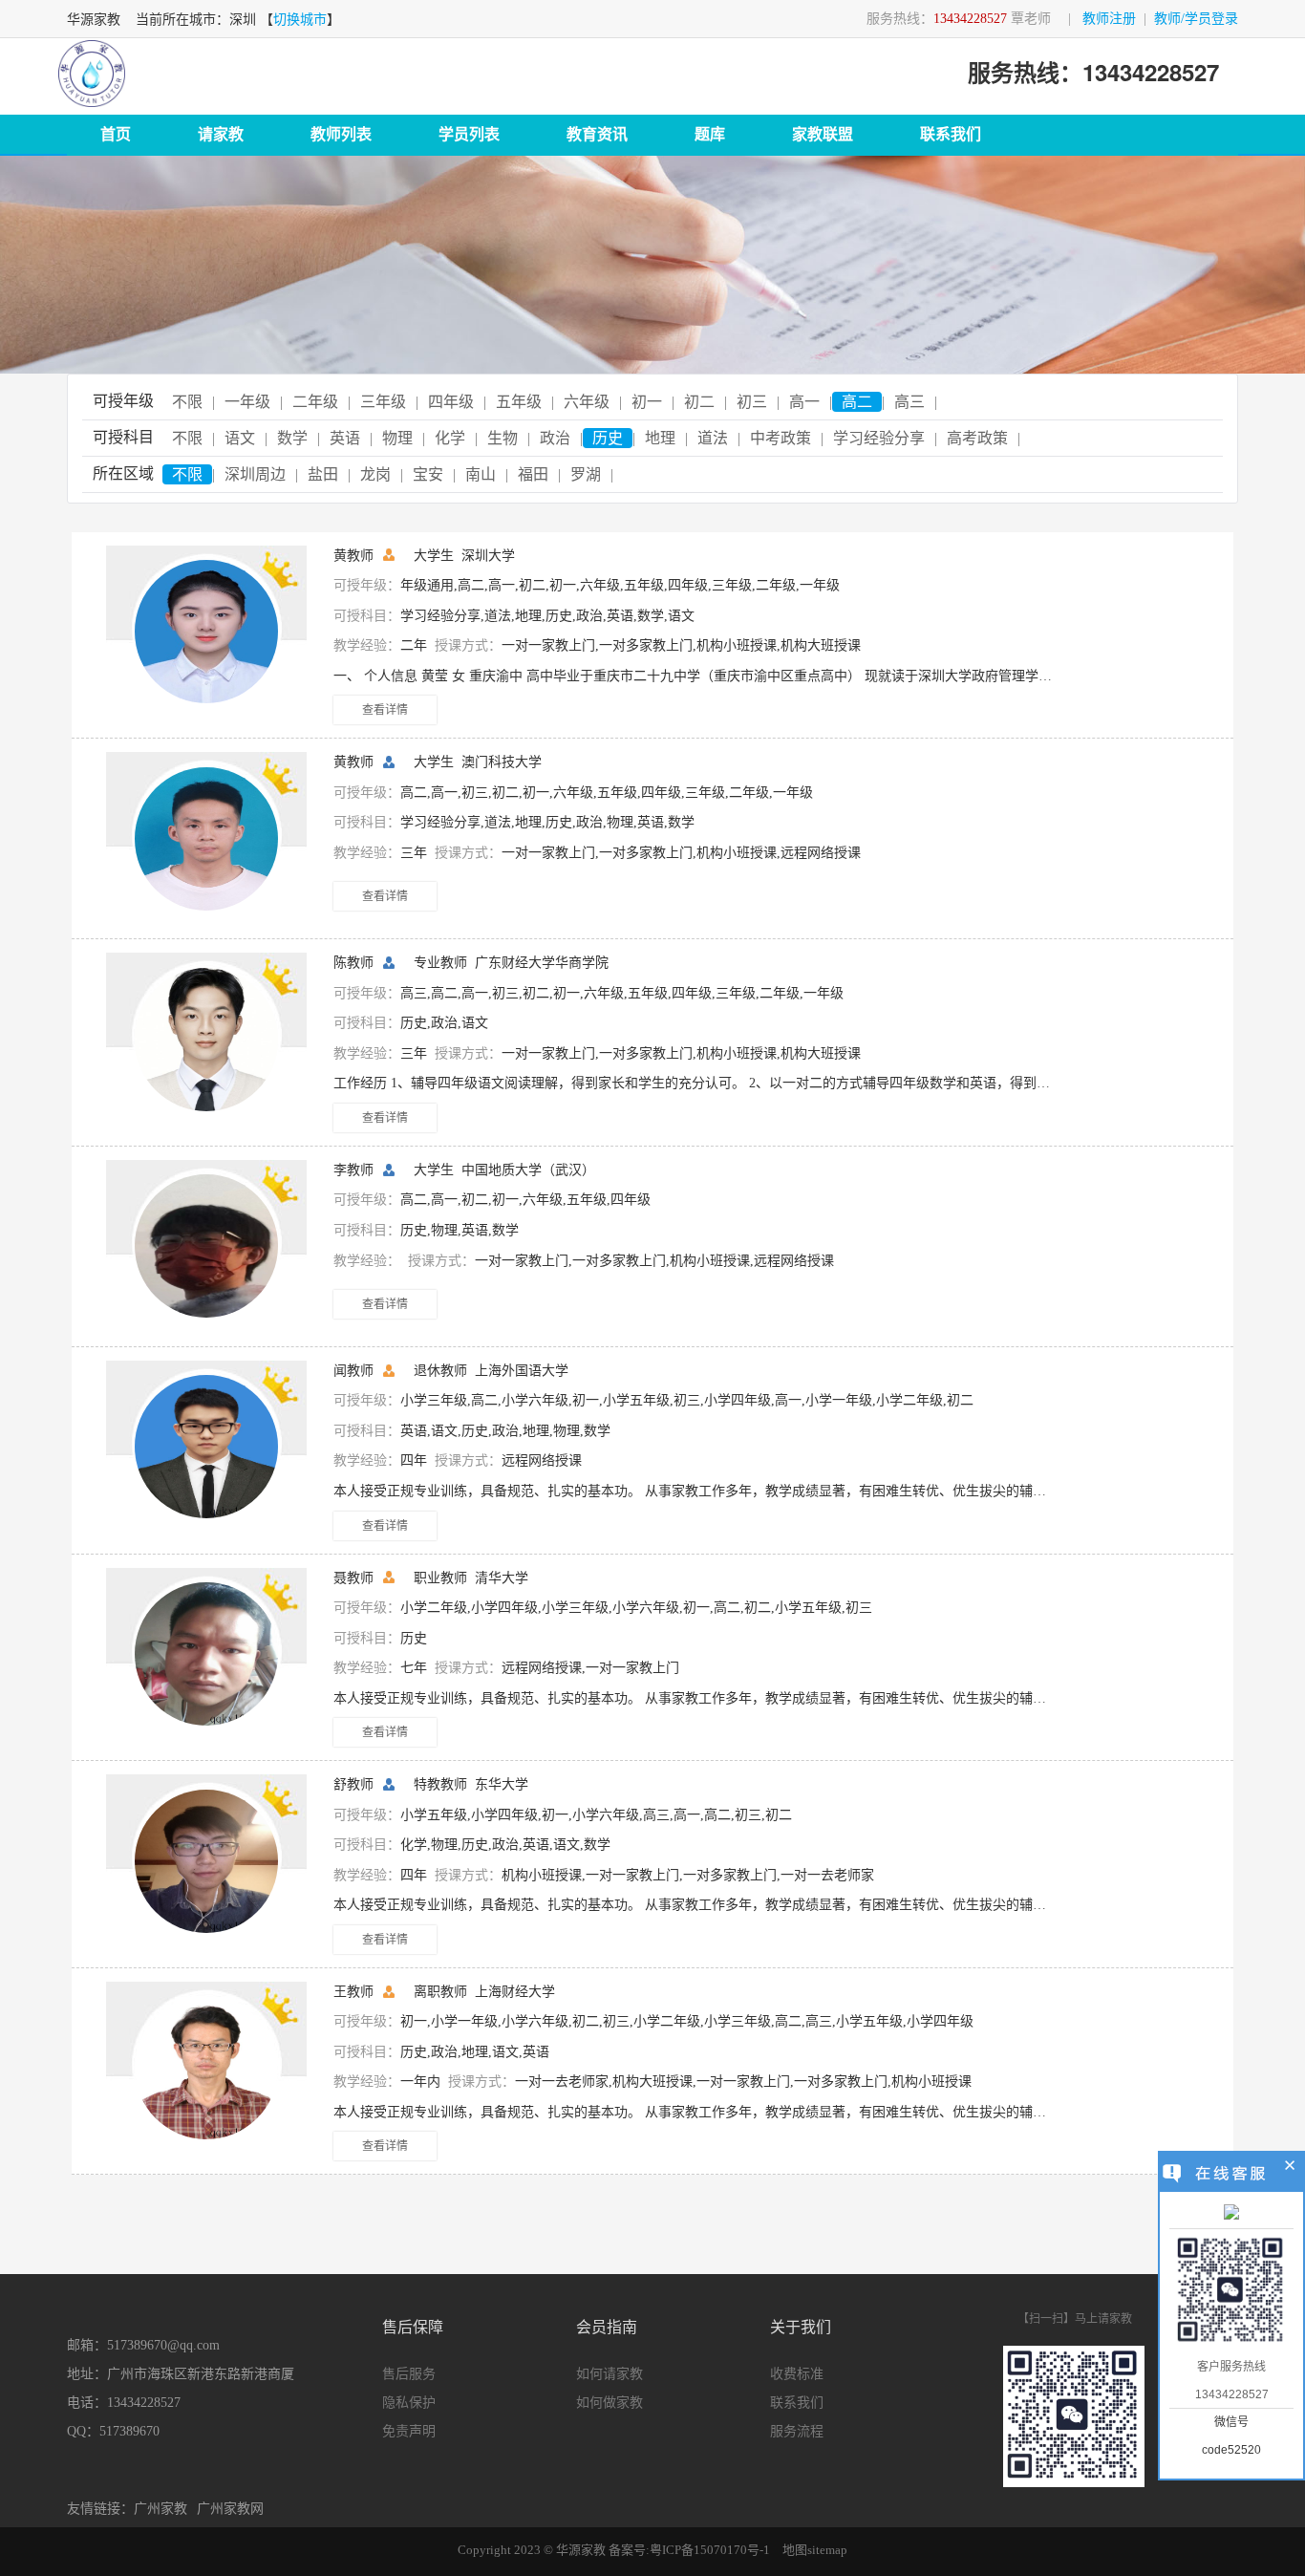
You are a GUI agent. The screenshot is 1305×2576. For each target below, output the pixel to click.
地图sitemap (815, 2550)
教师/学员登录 (1196, 19)
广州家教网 (230, 2509)
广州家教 (160, 2509)
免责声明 (409, 2431)
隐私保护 (409, 2403)
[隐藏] (1290, 2168)
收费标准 (797, 2374)
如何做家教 (610, 2403)
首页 (116, 134)
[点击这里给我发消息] (1231, 2214)
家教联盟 (823, 134)
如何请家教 (610, 2374)
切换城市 (300, 20)
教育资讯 (597, 134)
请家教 (221, 134)
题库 (710, 134)
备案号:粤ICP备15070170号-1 (689, 2550)
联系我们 (951, 134)
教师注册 (1109, 19)
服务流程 (797, 2431)
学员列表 (469, 134)
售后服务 (409, 2374)
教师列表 (341, 134)
